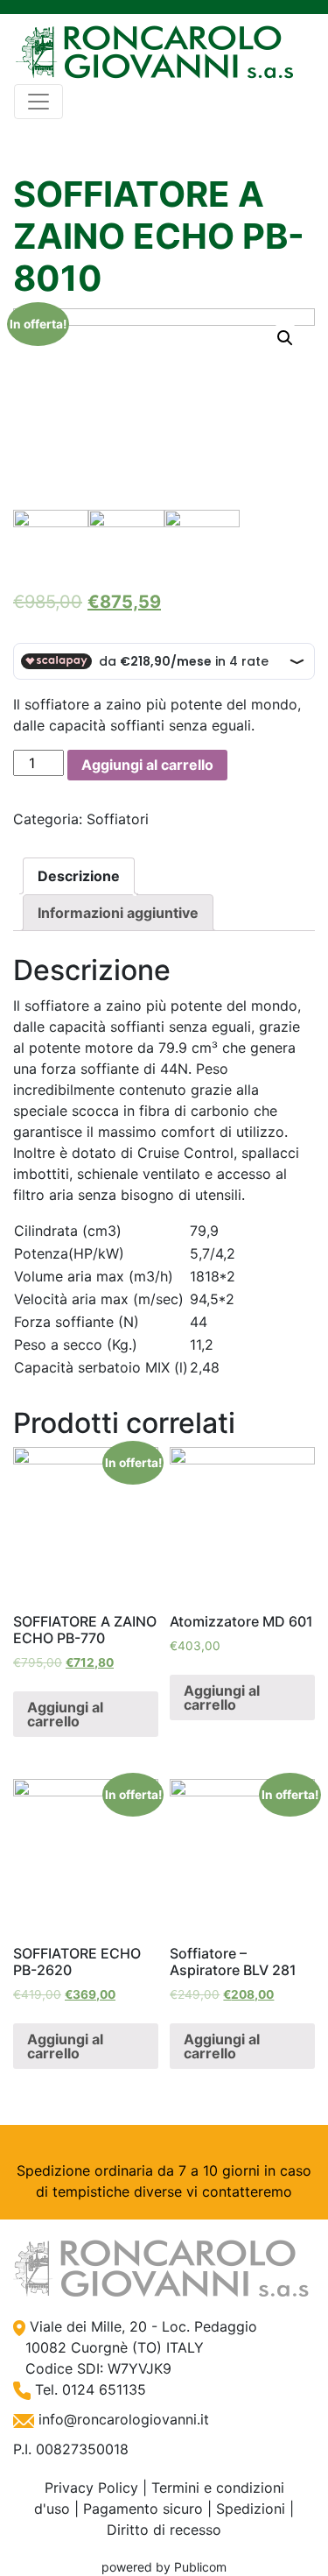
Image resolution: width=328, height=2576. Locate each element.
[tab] (79, 876)
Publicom (200, 2567)
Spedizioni (251, 2509)
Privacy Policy (91, 2488)
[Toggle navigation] (38, 102)
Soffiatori (118, 819)
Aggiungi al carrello (147, 765)
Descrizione (79, 876)
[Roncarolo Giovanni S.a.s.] (154, 53)
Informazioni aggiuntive (118, 913)
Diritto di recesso (164, 2530)
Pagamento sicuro (143, 2509)
